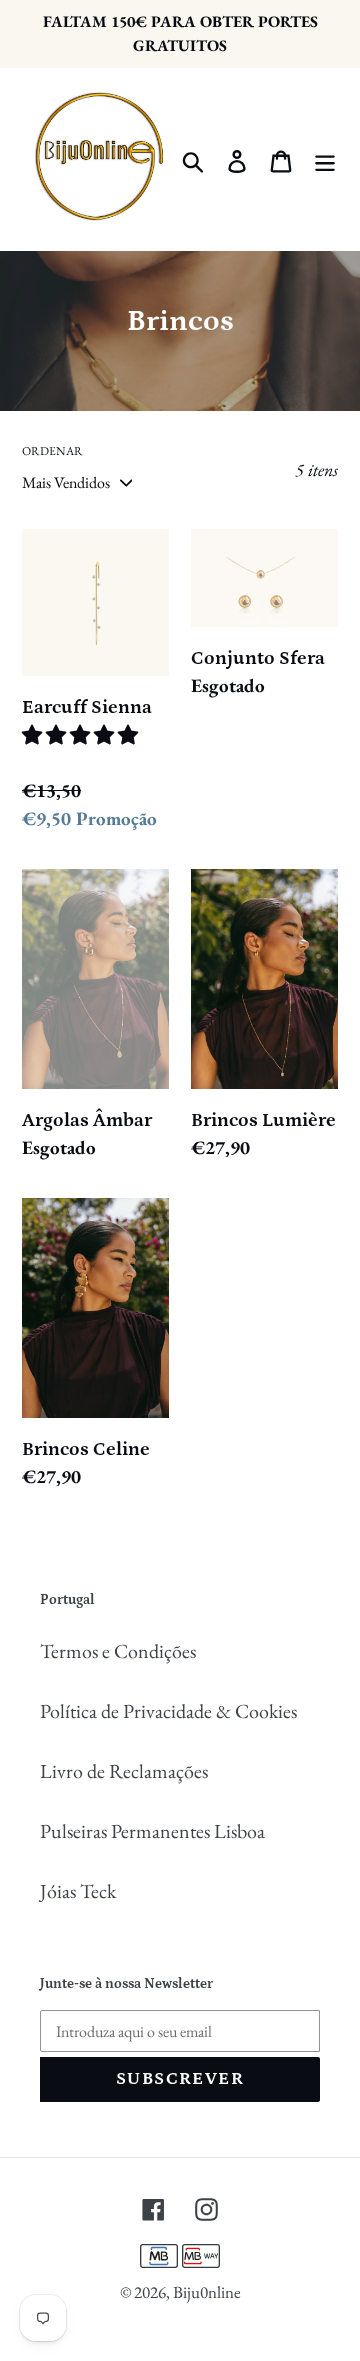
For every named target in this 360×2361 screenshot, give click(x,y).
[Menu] (325, 159)
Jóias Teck (78, 1891)
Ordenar (52, 451)
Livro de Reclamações (124, 1771)
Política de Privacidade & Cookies (168, 1711)
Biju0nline (207, 2292)
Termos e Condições (118, 1651)
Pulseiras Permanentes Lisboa (152, 1831)
